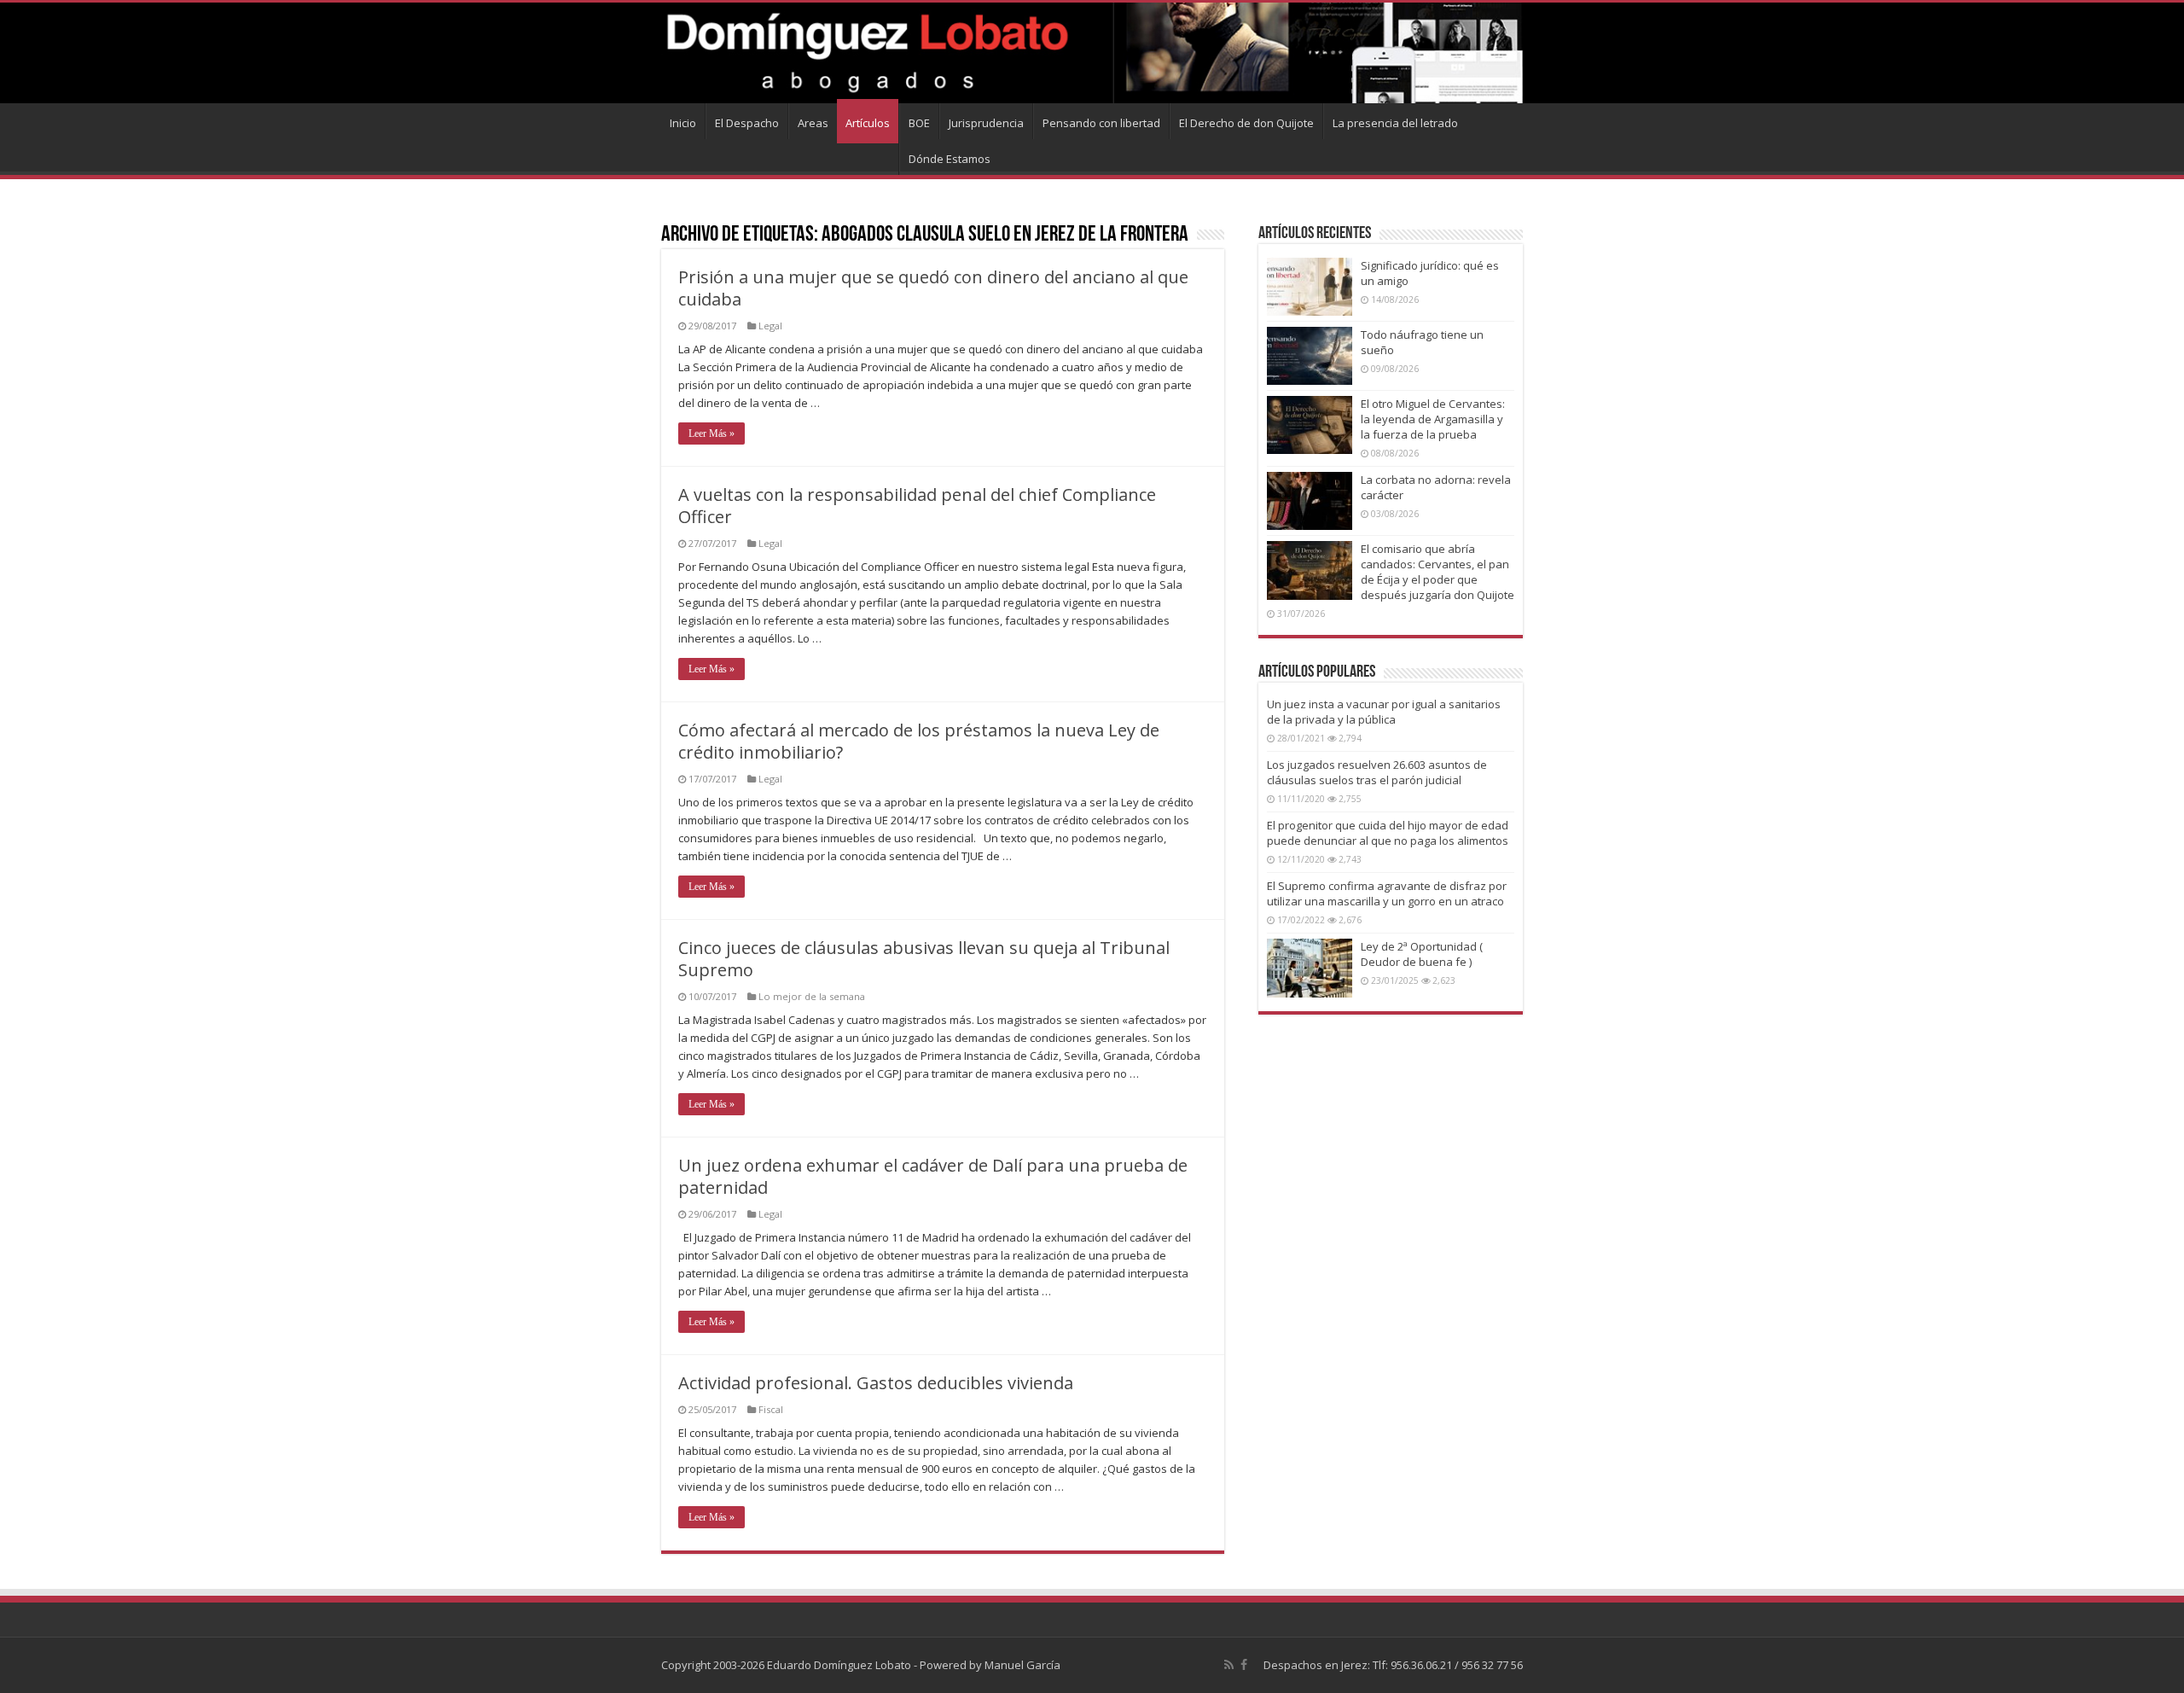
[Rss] (1229, 1665)
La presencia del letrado (1395, 123)
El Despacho (747, 123)
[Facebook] (1244, 1665)
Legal (770, 326)
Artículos (868, 123)
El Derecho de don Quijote (1246, 123)
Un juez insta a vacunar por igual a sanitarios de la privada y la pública (1384, 712)
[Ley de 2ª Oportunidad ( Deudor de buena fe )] (1310, 968)
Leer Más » (712, 433)
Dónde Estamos (950, 159)
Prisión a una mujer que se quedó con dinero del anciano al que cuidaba (933, 288)
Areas (813, 123)
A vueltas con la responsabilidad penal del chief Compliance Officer (917, 506)
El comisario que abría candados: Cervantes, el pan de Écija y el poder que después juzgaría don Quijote (1438, 572)
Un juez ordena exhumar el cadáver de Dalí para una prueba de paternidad (933, 1176)
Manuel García (1022, 1665)
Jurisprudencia (986, 123)
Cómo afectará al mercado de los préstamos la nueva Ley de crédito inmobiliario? (919, 741)
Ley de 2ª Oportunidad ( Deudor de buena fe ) (1422, 954)
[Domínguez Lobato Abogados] (1092, 53)
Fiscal (771, 1409)
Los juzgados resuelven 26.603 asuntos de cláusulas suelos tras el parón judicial (1377, 772)
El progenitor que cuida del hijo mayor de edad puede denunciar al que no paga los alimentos (1388, 833)
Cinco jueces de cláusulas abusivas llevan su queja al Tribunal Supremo (924, 959)
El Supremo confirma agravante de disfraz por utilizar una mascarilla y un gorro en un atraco (1387, 893)
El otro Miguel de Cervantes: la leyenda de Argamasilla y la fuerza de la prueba (1433, 419)
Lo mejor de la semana (812, 996)
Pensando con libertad (1101, 123)
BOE (919, 123)
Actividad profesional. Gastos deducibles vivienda (876, 1383)
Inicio (683, 123)
